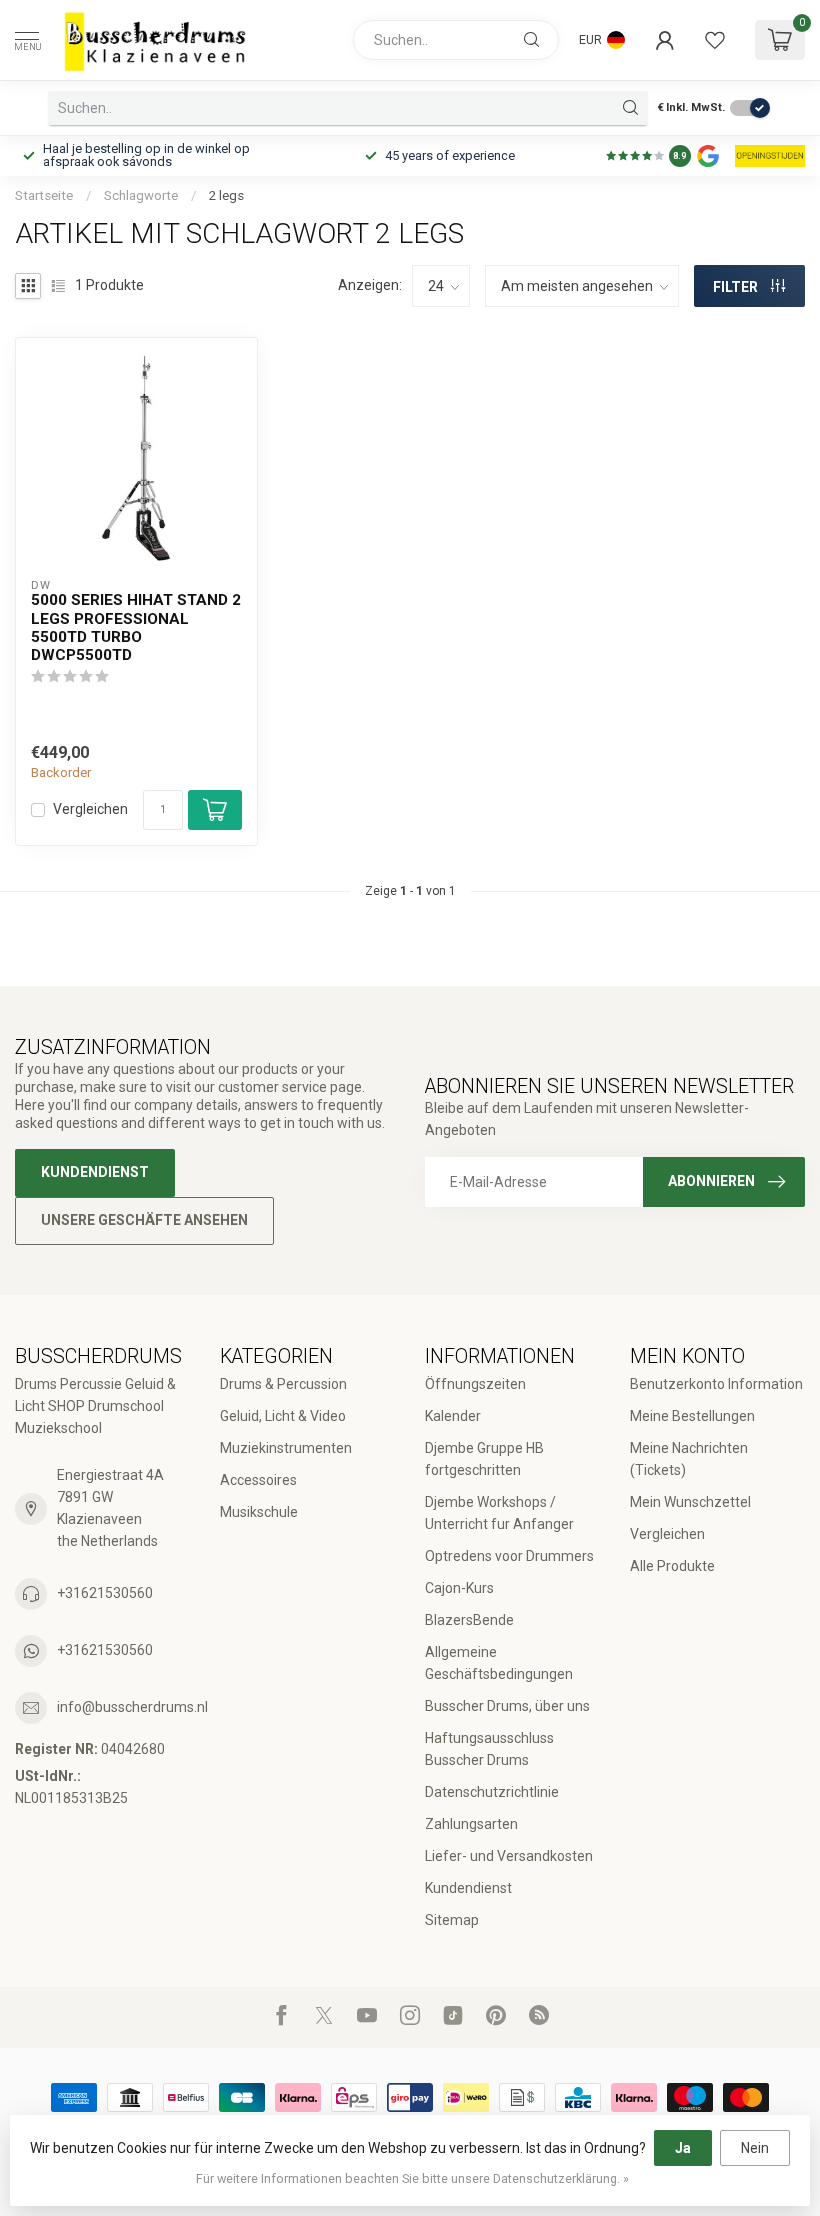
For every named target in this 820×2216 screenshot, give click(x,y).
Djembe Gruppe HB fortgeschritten (484, 1459)
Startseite (44, 195)
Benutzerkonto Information (716, 1384)
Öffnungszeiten (475, 1384)
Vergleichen (90, 809)
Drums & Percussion (283, 1384)
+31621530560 (105, 1593)
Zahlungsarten (471, 1824)
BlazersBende (469, 1620)
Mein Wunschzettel (690, 1502)
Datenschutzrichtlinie (492, 1792)
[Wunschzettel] (715, 40)
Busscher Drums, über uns (507, 1706)
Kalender (453, 1416)
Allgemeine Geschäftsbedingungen (499, 1663)
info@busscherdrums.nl (132, 1707)
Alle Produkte (672, 1566)
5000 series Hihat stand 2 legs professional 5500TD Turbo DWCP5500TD (136, 627)
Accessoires (258, 1480)
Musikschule (259, 1512)
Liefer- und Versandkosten (509, 1856)
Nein (755, 2148)
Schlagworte (141, 195)
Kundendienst (95, 1172)
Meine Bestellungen (692, 1416)
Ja (683, 2148)
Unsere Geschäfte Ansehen (144, 1220)
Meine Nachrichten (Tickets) (689, 1459)
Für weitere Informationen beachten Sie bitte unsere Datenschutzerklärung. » (412, 2178)
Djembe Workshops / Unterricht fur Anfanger (499, 1513)
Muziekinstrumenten (286, 1448)
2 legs (226, 195)
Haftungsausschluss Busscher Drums (489, 1749)
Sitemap (452, 1920)
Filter (737, 287)
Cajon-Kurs (459, 1588)
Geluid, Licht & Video (283, 1416)
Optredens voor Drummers (509, 1556)
